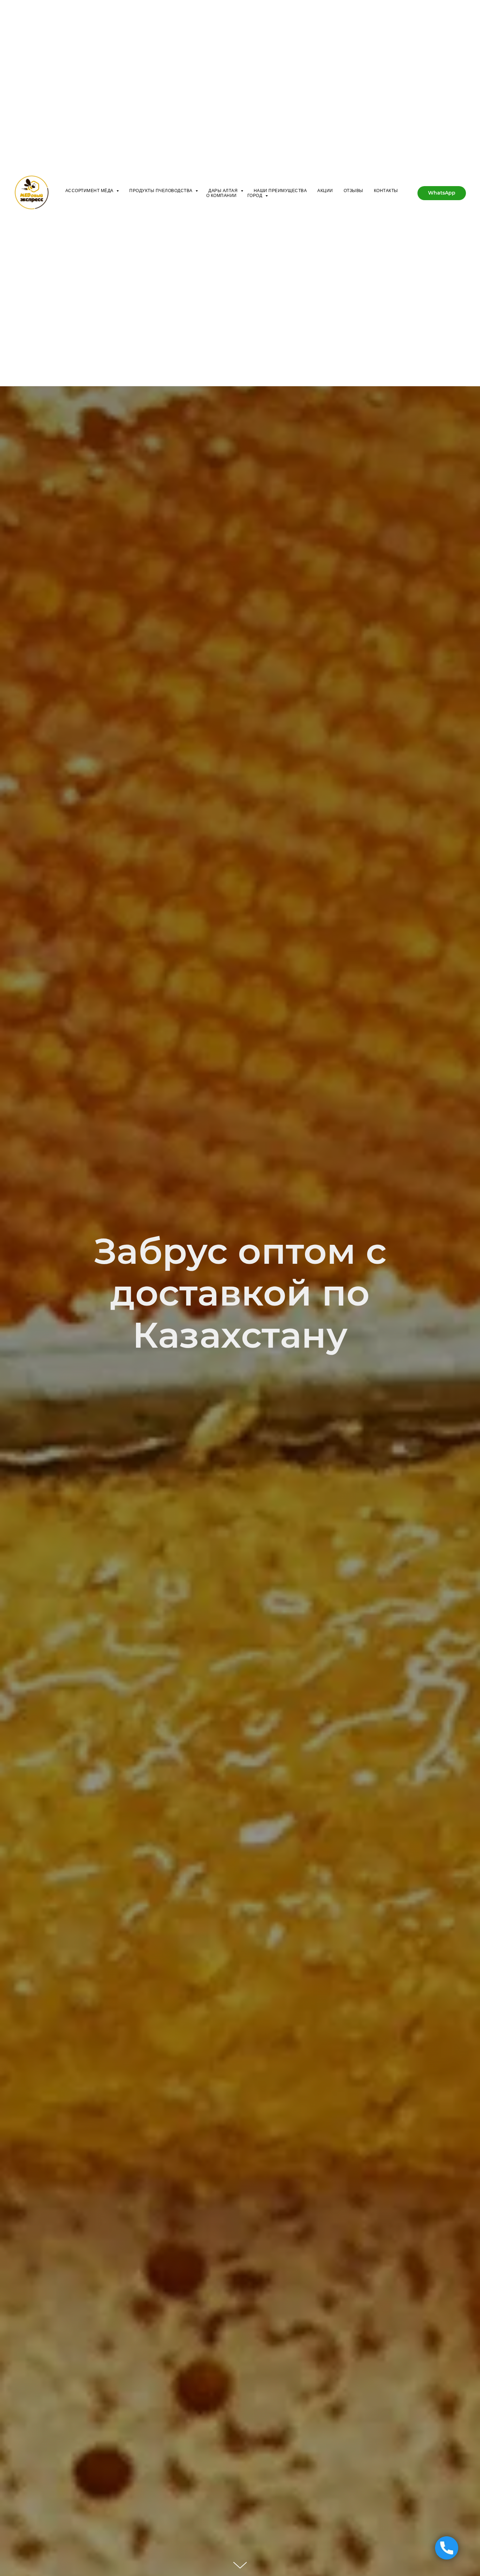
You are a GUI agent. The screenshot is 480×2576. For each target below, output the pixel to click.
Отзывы (353, 191)
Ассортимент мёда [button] (90, 191)
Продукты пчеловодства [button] (161, 191)
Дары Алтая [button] (224, 191)
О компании (222, 196)
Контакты (386, 191)
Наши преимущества (280, 191)
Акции (325, 191)
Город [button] (255, 196)
